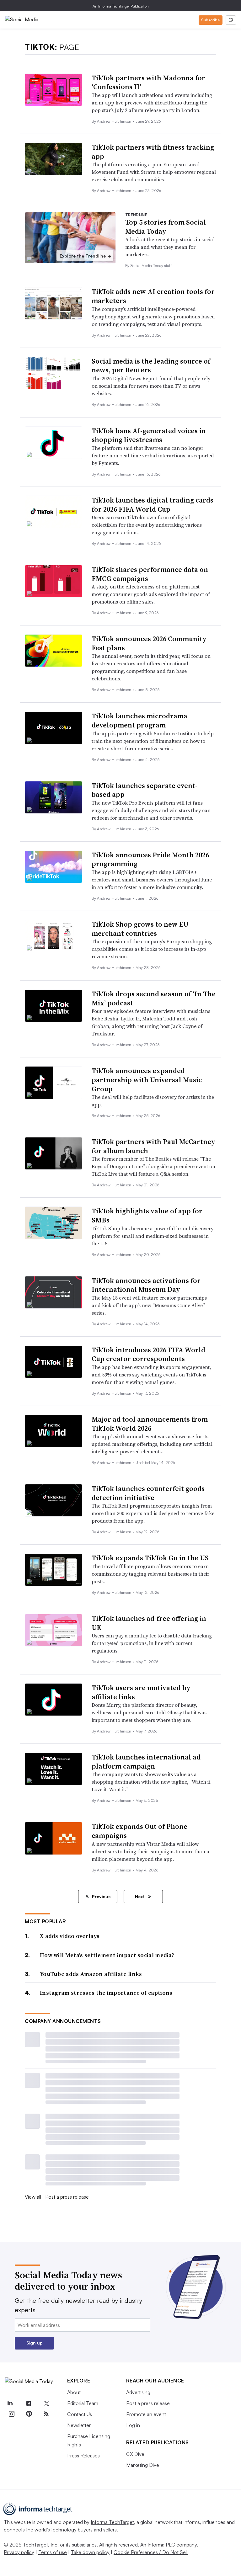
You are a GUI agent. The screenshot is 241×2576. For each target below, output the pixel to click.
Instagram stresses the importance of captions (106, 1993)
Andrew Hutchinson (115, 121)
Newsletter (79, 2425)
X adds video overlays (70, 1936)
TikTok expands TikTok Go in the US (150, 1558)
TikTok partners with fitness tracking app (153, 152)
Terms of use (53, 2552)
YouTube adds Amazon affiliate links (91, 1974)
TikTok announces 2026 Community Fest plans (149, 643)
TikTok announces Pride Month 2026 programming (150, 859)
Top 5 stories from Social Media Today (166, 227)
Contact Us (80, 2414)
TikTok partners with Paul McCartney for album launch (153, 1146)
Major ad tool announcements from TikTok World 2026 (150, 1424)
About (74, 2392)
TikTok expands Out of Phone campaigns (139, 1831)
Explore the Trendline (86, 256)
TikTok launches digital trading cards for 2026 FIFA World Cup (153, 505)
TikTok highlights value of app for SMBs (147, 1215)
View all (33, 2197)
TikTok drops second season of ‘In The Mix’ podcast (154, 998)
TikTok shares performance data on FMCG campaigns (150, 574)
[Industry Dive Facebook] (29, 2403)
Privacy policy (19, 2552)
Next (140, 1896)
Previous (101, 1896)
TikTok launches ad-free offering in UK (149, 1623)
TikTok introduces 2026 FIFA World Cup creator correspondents (148, 1354)
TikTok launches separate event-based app (145, 790)
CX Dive (135, 2454)
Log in (133, 2425)
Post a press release (67, 2197)
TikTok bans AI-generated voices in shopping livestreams (149, 435)
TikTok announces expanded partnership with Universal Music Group (147, 1080)
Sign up (35, 2343)
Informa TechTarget (112, 2522)
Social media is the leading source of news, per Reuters (151, 366)
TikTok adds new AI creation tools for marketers (153, 296)
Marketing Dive (143, 2465)
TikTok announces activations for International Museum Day (146, 1285)
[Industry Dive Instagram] (11, 2414)
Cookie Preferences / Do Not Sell (151, 2552)
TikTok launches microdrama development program (139, 720)
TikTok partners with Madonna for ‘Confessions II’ (148, 82)
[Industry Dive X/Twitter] (46, 2403)
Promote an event (146, 2414)
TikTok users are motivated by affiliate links (141, 1692)
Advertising (138, 2392)
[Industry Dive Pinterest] (29, 2414)
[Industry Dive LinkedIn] (10, 2403)
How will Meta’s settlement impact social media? (107, 1955)
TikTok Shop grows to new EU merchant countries (140, 929)
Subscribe (211, 20)
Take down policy (90, 2552)
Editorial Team (83, 2403)
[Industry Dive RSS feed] (46, 2414)
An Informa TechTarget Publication (121, 6)
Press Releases (83, 2456)
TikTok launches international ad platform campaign (146, 1762)
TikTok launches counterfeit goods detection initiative (148, 1493)
